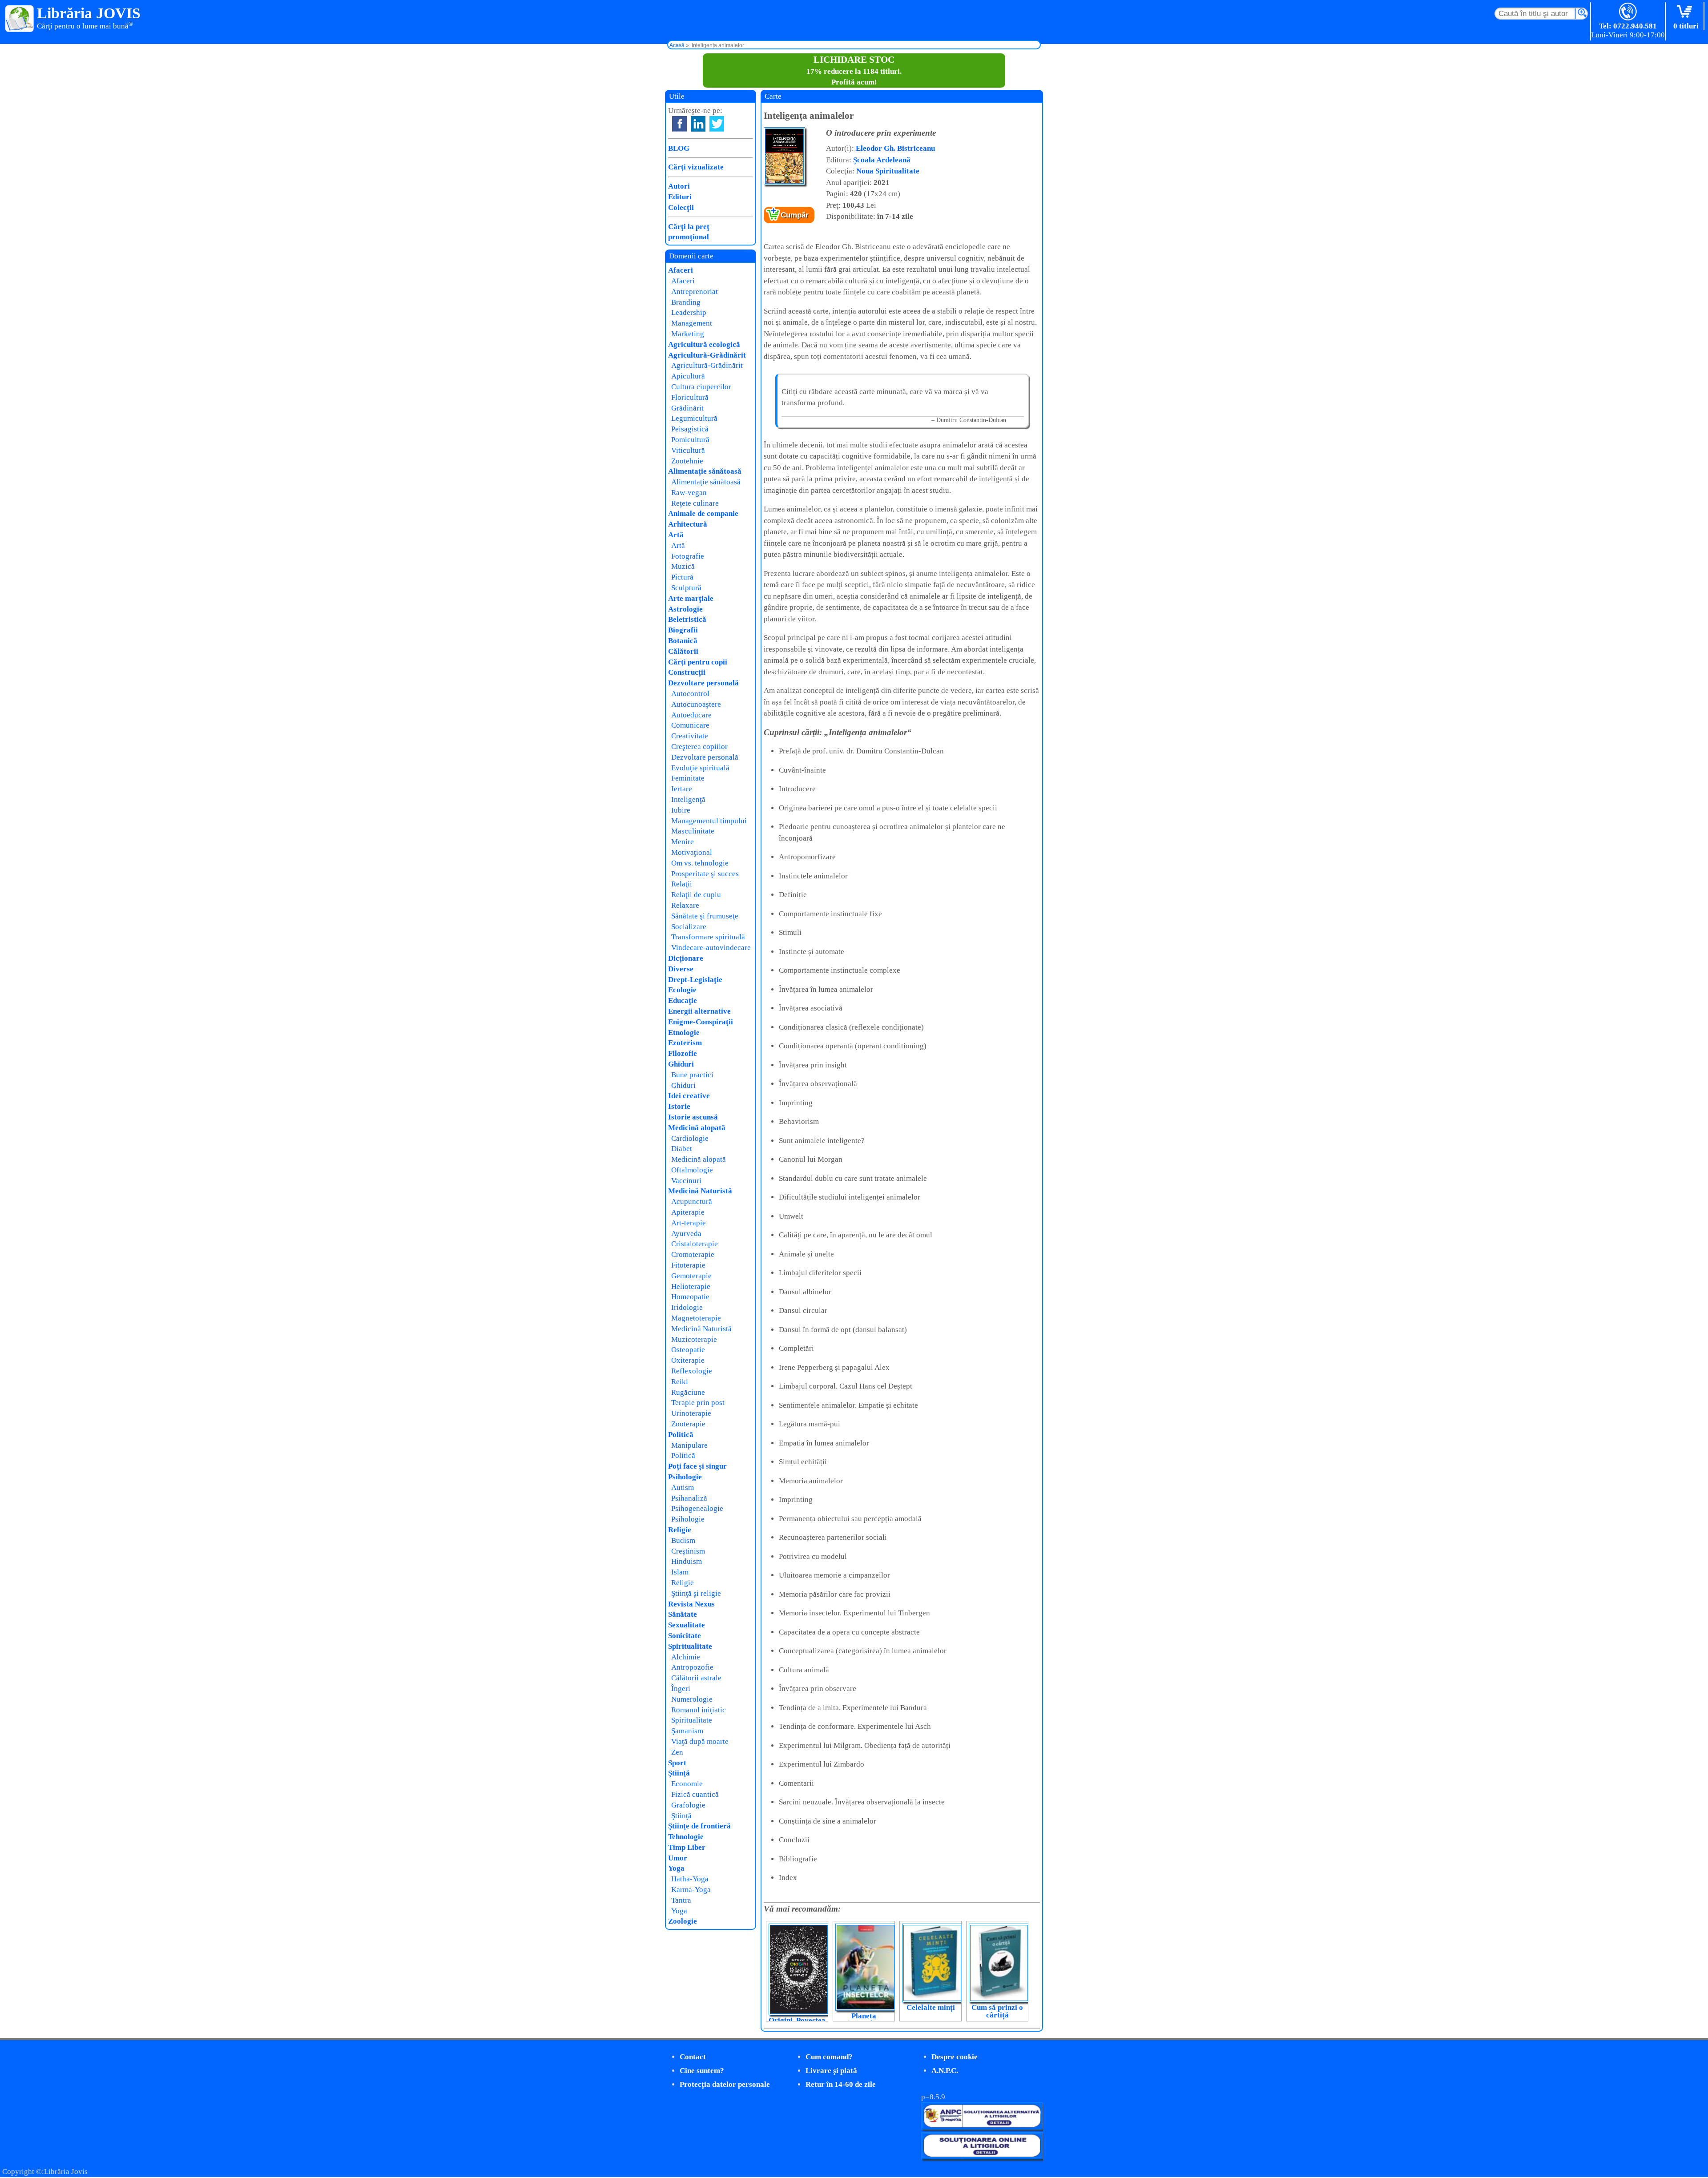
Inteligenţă (688, 799)
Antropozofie (692, 1667)
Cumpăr (795, 215)
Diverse (681, 969)
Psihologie (685, 1477)
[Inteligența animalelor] (784, 183)
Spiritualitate (690, 1646)
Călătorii (683, 651)
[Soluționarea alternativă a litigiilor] (982, 2127)
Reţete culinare (695, 503)
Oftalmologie (692, 1170)
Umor (678, 1858)
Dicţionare (686, 958)
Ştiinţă (679, 1773)
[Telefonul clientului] (1628, 12)
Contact (693, 2057)
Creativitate (690, 736)
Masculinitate (693, 831)
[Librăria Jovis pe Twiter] (717, 124)
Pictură (682, 577)
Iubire (681, 810)
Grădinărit (687, 408)
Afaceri (681, 270)
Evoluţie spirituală (700, 768)
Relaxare (685, 905)
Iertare (682, 789)
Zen (677, 1752)
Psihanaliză (689, 1498)
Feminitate (688, 778)
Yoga (676, 1868)
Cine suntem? (702, 2071)
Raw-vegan (689, 493)
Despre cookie (955, 2057)
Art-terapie (689, 1223)
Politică (681, 1435)
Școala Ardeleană (882, 160)
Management (692, 323)
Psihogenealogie (697, 1508)
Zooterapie (688, 1424)
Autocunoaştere (696, 704)
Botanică (683, 641)
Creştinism (688, 1551)
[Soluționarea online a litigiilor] (982, 2157)
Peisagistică (690, 429)
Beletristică (687, 619)
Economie (687, 1784)
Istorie (679, 1106)
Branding (686, 302)
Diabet (682, 1149)
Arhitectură (688, 524)
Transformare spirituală (708, 937)
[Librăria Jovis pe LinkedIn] (698, 124)
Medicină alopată (697, 1128)
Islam (680, 1572)
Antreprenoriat (695, 292)
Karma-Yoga (691, 1890)
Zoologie (683, 1921)
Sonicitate (685, 1636)
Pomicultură (690, 440)
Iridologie (687, 1307)
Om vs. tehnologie (700, 863)
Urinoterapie (691, 1413)
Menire (683, 842)
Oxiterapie (688, 1360)
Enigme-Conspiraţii (701, 1022)
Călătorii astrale (696, 1678)
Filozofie (683, 1053)
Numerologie (692, 1699)
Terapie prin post (698, 1403)
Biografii (683, 630)
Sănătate (683, 1614)
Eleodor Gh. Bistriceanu (895, 148)
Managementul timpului (709, 821)
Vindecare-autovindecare (711, 948)
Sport (677, 1763)
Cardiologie (690, 1138)
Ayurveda (686, 1234)
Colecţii (681, 207)
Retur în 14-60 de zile (841, 2084)
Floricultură (690, 397)
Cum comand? (829, 2057)
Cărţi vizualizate (696, 167)
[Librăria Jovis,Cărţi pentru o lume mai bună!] (20, 19)
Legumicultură (694, 418)
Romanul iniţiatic (699, 1710)
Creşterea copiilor (699, 747)
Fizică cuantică (695, 1794)
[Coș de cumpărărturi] (1686, 12)
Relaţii (682, 884)
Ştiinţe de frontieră (699, 1826)
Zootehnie (687, 461)
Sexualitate (687, 1625)
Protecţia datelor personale (725, 2084)
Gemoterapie (691, 1276)
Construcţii (687, 672)
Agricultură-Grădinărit (707, 355)
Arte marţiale (691, 598)
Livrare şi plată (831, 2071)
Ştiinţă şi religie (696, 1593)
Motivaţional (692, 852)
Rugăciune (688, 1392)
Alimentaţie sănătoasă (705, 471)
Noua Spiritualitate (888, 171)
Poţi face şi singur (697, 1466)
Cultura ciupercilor (701, 387)
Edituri (680, 197)
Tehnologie (686, 1837)
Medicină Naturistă (700, 1191)
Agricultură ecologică (704, 344)
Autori (679, 186)
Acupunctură (692, 1202)
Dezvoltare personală (703, 683)
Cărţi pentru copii (698, 662)
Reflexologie (692, 1371)
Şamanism (687, 1731)
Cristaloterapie (695, 1244)
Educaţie (683, 1000)
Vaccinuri (686, 1181)
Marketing (688, 334)
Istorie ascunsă (693, 1117)
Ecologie (682, 990)
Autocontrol (690, 694)
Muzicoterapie (694, 1339)
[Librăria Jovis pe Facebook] (679, 124)
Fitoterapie (688, 1265)
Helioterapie (691, 1286)
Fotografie (688, 556)
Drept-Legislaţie (695, 980)
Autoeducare (691, 715)
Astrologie (685, 609)
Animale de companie (703, 513)
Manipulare (689, 1445)
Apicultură (688, 376)
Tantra (681, 1900)
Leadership (689, 312)
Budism (683, 1540)
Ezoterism (685, 1043)
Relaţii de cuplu (696, 895)
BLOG (679, 148)
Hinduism (687, 1561)
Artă (676, 535)
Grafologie (688, 1805)
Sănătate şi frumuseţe (705, 916)
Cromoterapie (693, 1254)
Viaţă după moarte (700, 1741)
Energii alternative (699, 1011)
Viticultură (688, 450)
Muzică (683, 566)
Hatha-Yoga (690, 1879)
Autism (683, 1488)
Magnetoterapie (696, 1318)
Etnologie (684, 1033)
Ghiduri (681, 1064)
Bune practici (692, 1075)
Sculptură (686, 588)
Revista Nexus (691, 1604)
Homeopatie (690, 1297)
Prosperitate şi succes (705, 874)
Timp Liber (687, 1847)
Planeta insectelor (864, 2020)
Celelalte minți (931, 2007)
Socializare (689, 927)
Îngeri (681, 1689)
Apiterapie (688, 1212)
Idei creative (689, 1096)
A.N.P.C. (945, 2071)
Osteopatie (688, 1350)
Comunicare (690, 725)
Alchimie (686, 1657)
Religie (680, 1530)
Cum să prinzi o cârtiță (997, 2011)
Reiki (680, 1382)
